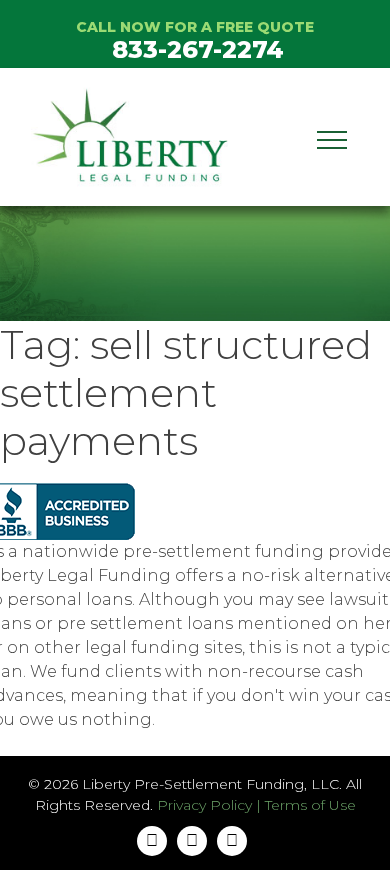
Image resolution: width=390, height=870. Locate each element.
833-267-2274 (198, 49)
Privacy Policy (204, 805)
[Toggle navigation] (332, 137)
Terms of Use (310, 805)
